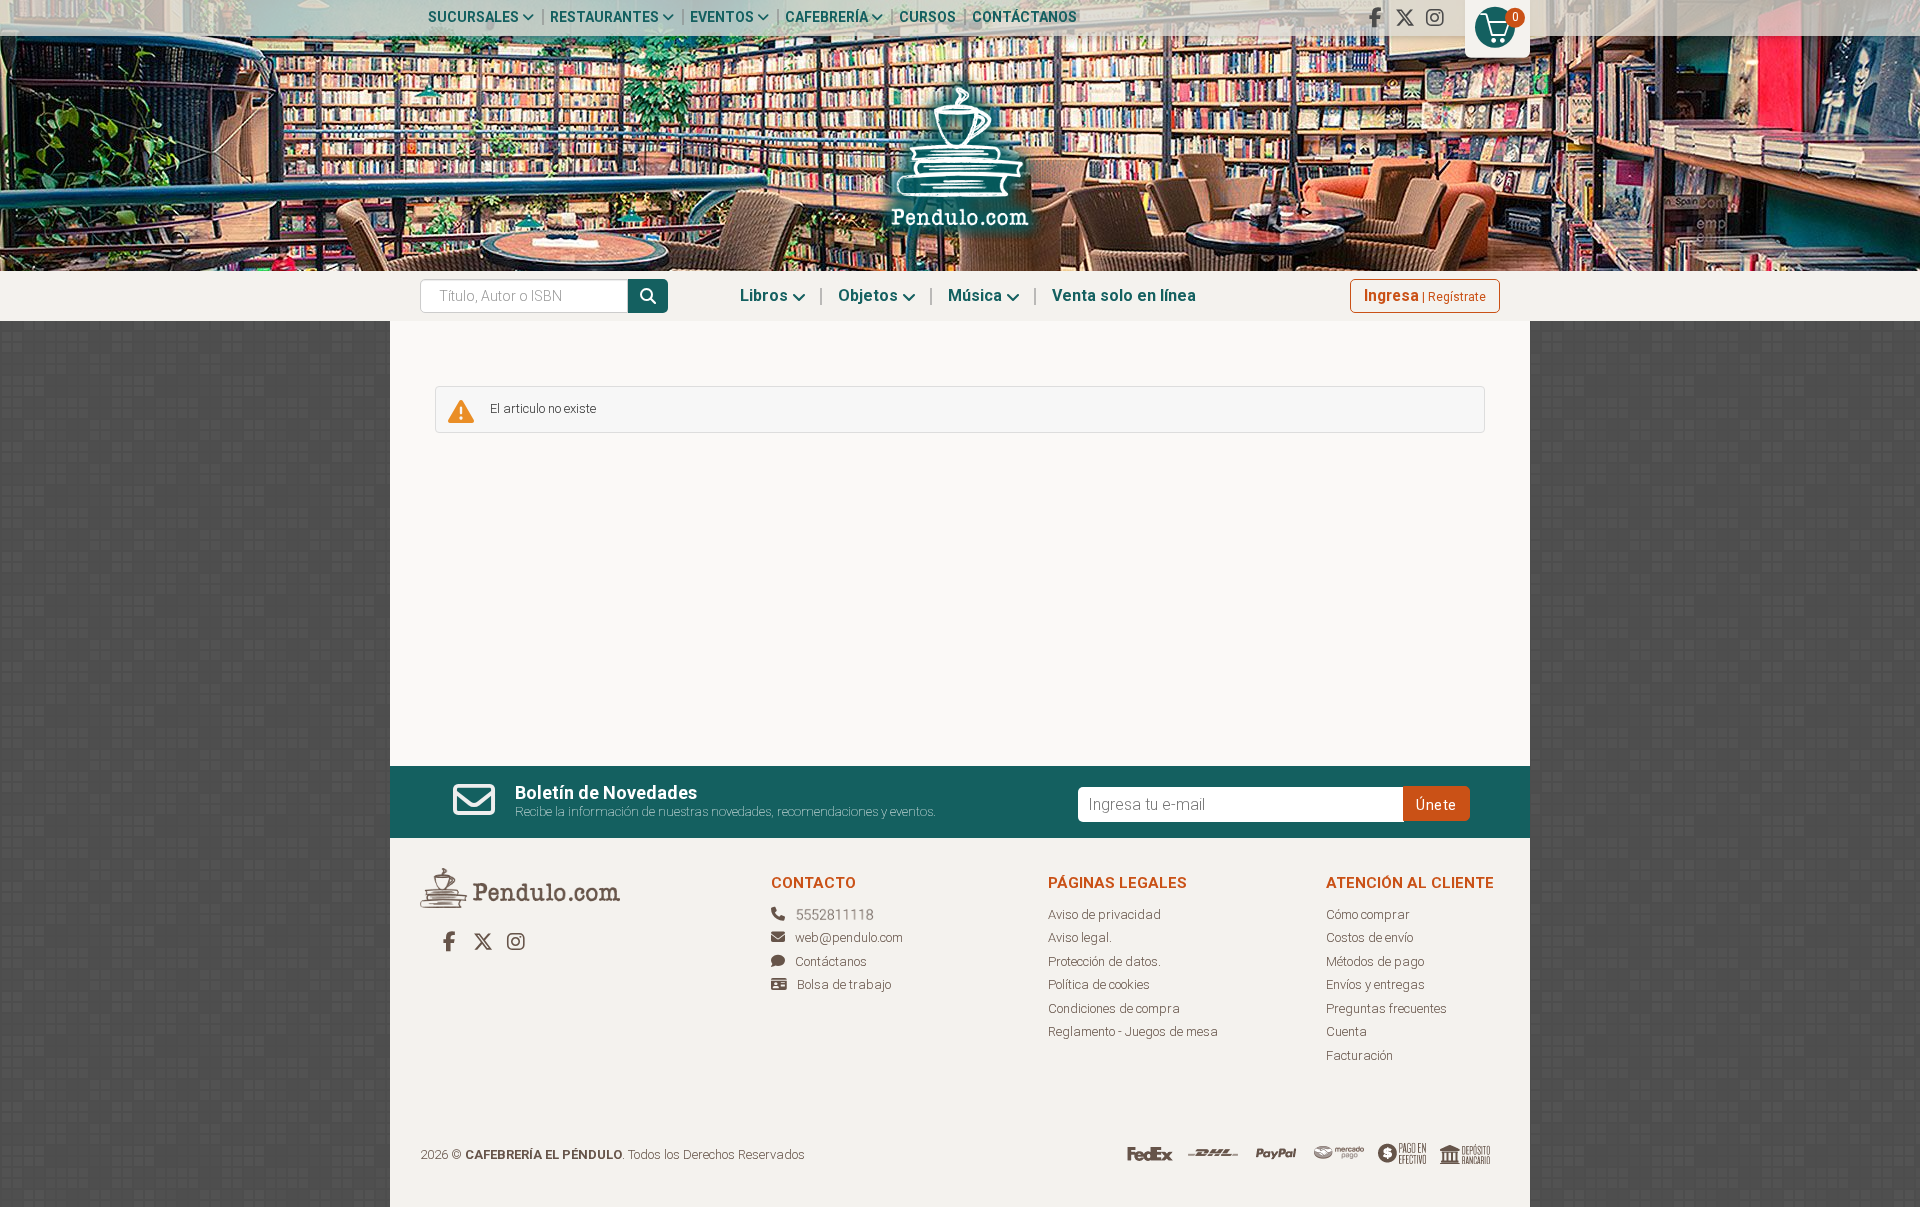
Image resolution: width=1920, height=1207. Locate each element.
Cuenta (1346, 1031)
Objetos (870, 295)
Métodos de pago (1375, 961)
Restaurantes (606, 17)
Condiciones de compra (1114, 1008)
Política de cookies (1099, 984)
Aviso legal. (1080, 937)
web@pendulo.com (849, 937)
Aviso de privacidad (1104, 914)
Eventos (723, 17)
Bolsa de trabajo (844, 984)
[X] (1405, 18)
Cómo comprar (1368, 914)
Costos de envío (1369, 937)
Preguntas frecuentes (1386, 1008)
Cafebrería (828, 17)
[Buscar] (648, 296)
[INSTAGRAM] (1435, 18)
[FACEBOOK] (1375, 18)
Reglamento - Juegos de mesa (1133, 1031)
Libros (766, 295)
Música (977, 295)
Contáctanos (1024, 17)
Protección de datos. (1104, 961)
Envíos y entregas (1375, 984)
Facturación (1359, 1055)
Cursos (927, 17)
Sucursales (475, 17)
